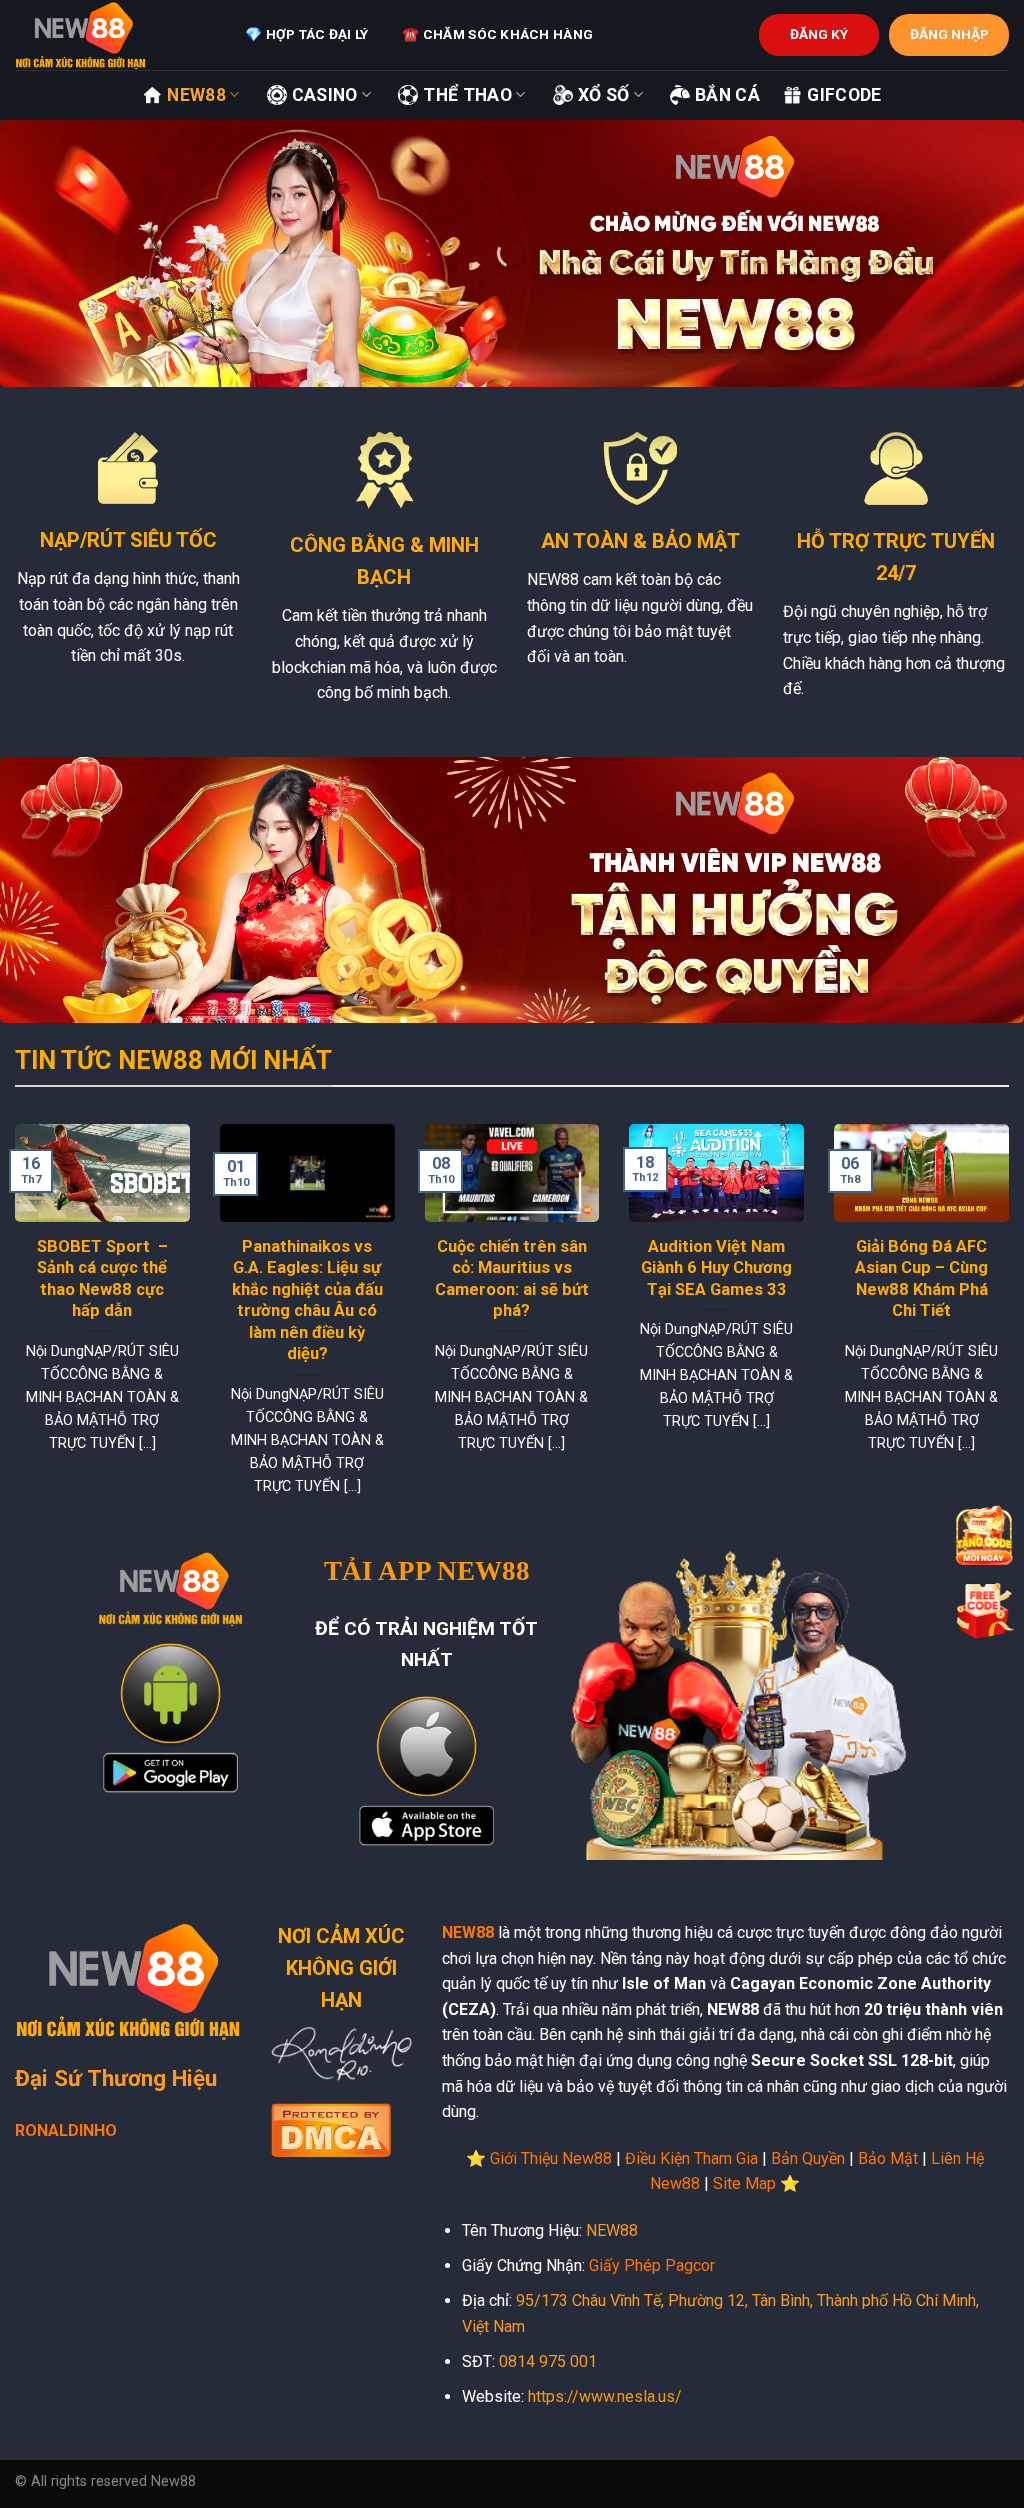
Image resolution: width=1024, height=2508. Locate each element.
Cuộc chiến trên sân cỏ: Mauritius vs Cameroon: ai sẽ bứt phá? (512, 1279)
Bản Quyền (808, 2158)
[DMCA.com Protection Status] (331, 2128)
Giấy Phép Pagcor (652, 2265)
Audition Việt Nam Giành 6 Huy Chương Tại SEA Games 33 (716, 1268)
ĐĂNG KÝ (819, 34)
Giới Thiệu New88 (551, 2158)
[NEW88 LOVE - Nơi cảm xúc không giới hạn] (115, 35)
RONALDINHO (66, 2130)
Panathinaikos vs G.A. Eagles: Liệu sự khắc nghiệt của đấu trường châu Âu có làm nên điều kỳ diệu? (307, 1300)
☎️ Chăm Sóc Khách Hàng (497, 34)
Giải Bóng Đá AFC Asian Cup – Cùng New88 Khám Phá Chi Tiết (921, 1279)
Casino (325, 95)
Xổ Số (604, 95)
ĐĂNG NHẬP (949, 34)
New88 (196, 95)
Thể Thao (467, 95)
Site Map (744, 2183)
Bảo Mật (888, 2158)
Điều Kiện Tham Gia (691, 2158)
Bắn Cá (727, 95)
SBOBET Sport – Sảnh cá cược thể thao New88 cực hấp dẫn (102, 1279)
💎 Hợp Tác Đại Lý (306, 34)
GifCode (844, 95)
